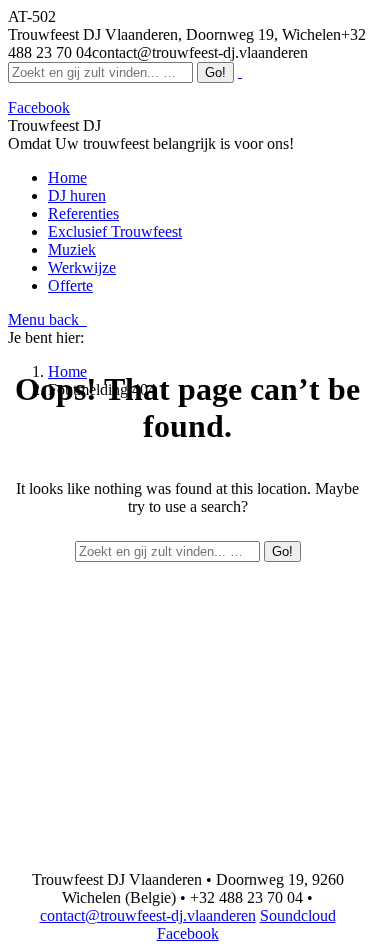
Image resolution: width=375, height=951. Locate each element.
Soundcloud (298, 915)
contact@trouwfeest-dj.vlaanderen (148, 915)
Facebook (188, 933)
